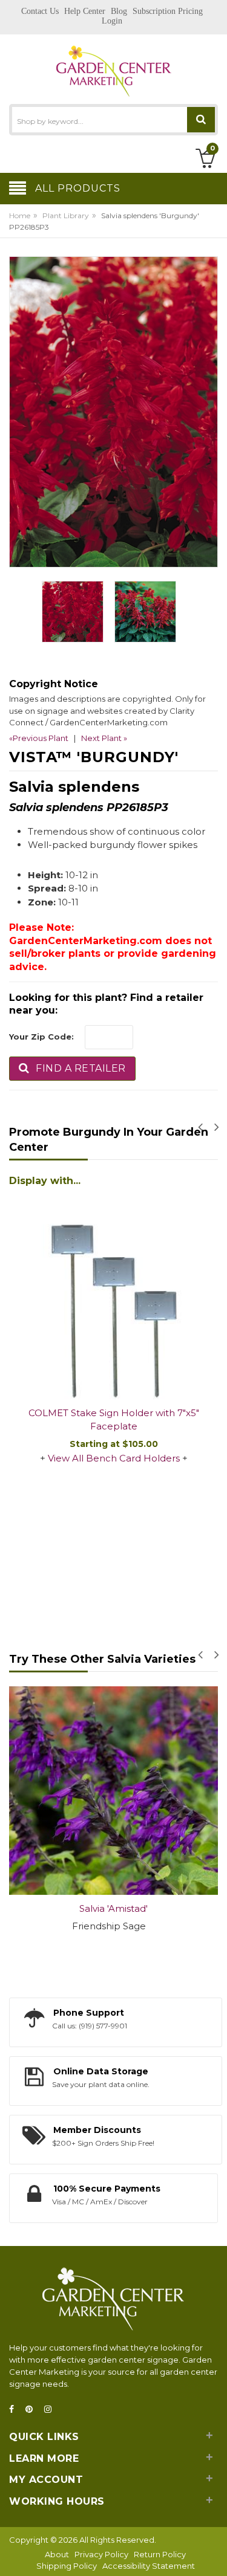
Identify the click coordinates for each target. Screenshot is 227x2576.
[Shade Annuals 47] (117, 1217)
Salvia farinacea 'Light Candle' (116, 1908)
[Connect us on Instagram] (51, 2409)
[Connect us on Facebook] (15, 2409)
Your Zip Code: (41, 1037)
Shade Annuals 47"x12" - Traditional (116, 1256)
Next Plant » (104, 738)
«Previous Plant (39, 738)
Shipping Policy (67, 2566)
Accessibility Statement (149, 2566)
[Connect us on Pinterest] (33, 2409)
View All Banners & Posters (116, 1288)
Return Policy (160, 2554)
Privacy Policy (101, 2554)
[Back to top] (214, 2554)
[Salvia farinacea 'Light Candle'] (117, 1791)
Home (20, 215)
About (57, 2554)
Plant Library (66, 215)
